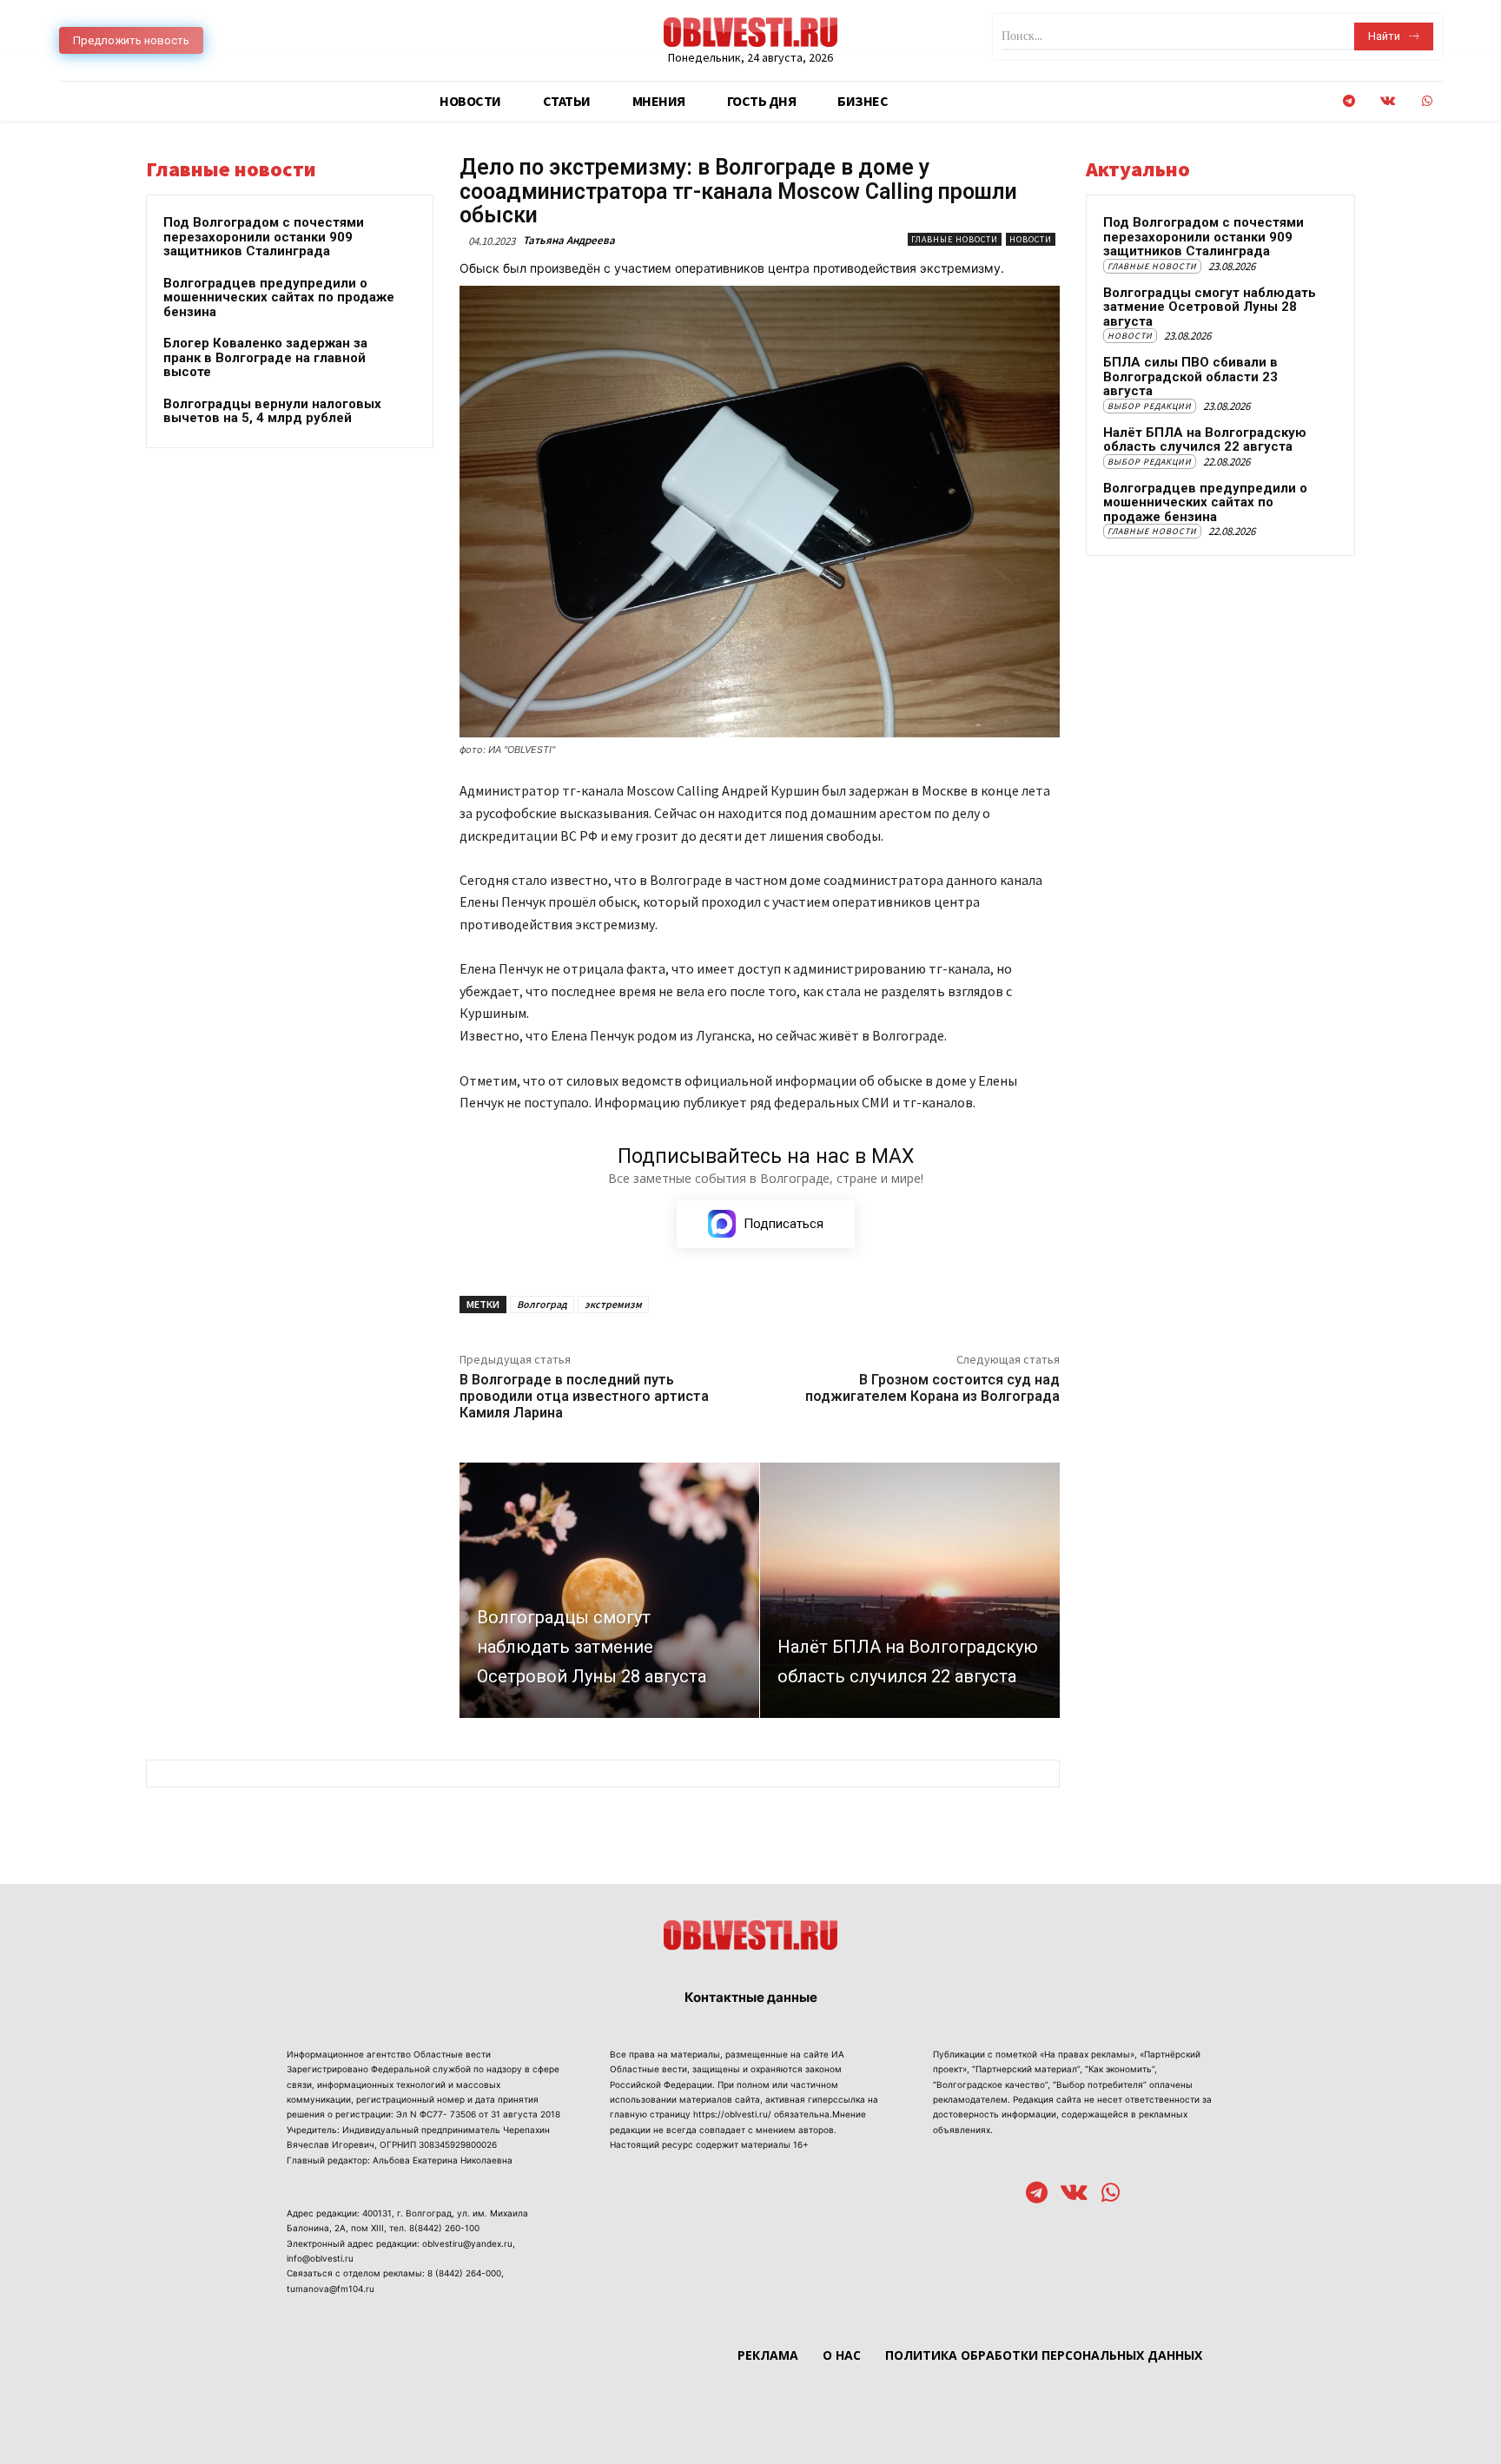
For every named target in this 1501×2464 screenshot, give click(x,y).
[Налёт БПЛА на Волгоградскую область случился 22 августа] (910, 1590)
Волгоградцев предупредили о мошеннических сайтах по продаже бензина (279, 297)
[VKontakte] (1388, 101)
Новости (1031, 239)
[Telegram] (1349, 101)
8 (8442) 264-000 (464, 2273)
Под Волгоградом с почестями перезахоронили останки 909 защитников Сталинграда (264, 237)
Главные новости (955, 239)
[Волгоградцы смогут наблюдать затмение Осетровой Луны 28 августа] (609, 1590)
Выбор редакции (1150, 406)
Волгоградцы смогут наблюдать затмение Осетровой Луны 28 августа (1210, 307)
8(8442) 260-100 (444, 2228)
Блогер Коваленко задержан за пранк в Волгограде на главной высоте (265, 357)
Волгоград (542, 1304)
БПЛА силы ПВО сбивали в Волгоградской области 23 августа (1190, 377)
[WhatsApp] (1427, 101)
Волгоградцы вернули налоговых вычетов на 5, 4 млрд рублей (272, 411)
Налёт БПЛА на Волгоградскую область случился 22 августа (1205, 440)
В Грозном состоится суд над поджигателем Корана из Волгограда (932, 1388)
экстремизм (613, 1304)
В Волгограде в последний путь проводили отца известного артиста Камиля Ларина (584, 1396)
